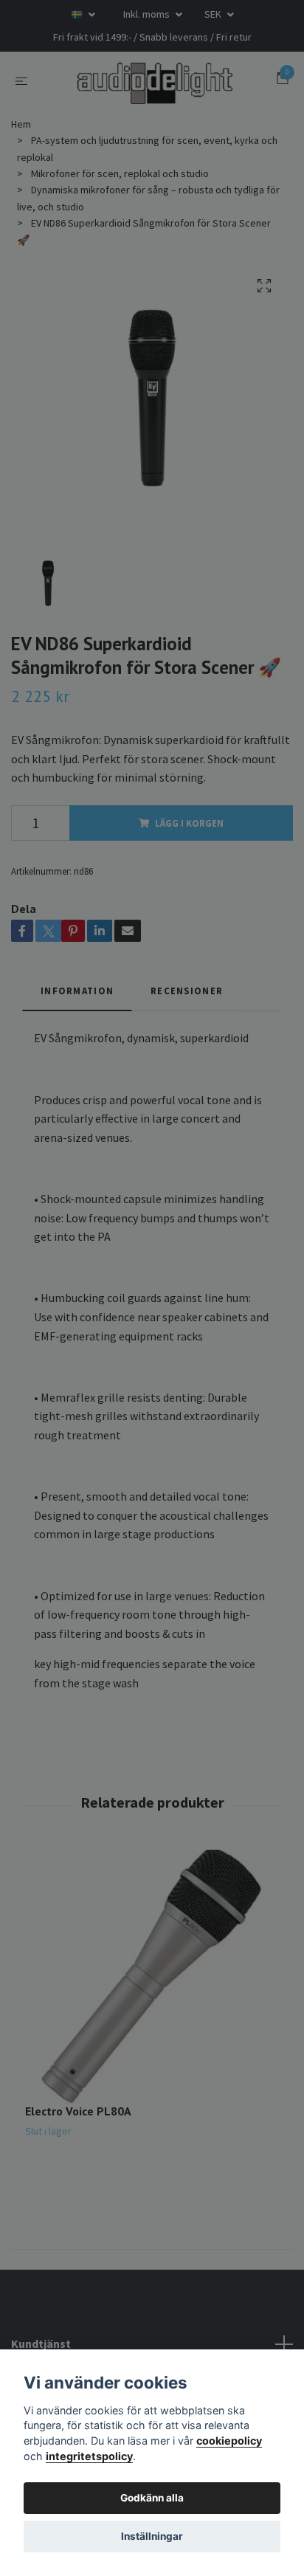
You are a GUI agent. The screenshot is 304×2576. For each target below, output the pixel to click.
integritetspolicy (89, 2456)
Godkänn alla (152, 2498)
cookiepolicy (229, 2441)
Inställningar (152, 2536)
